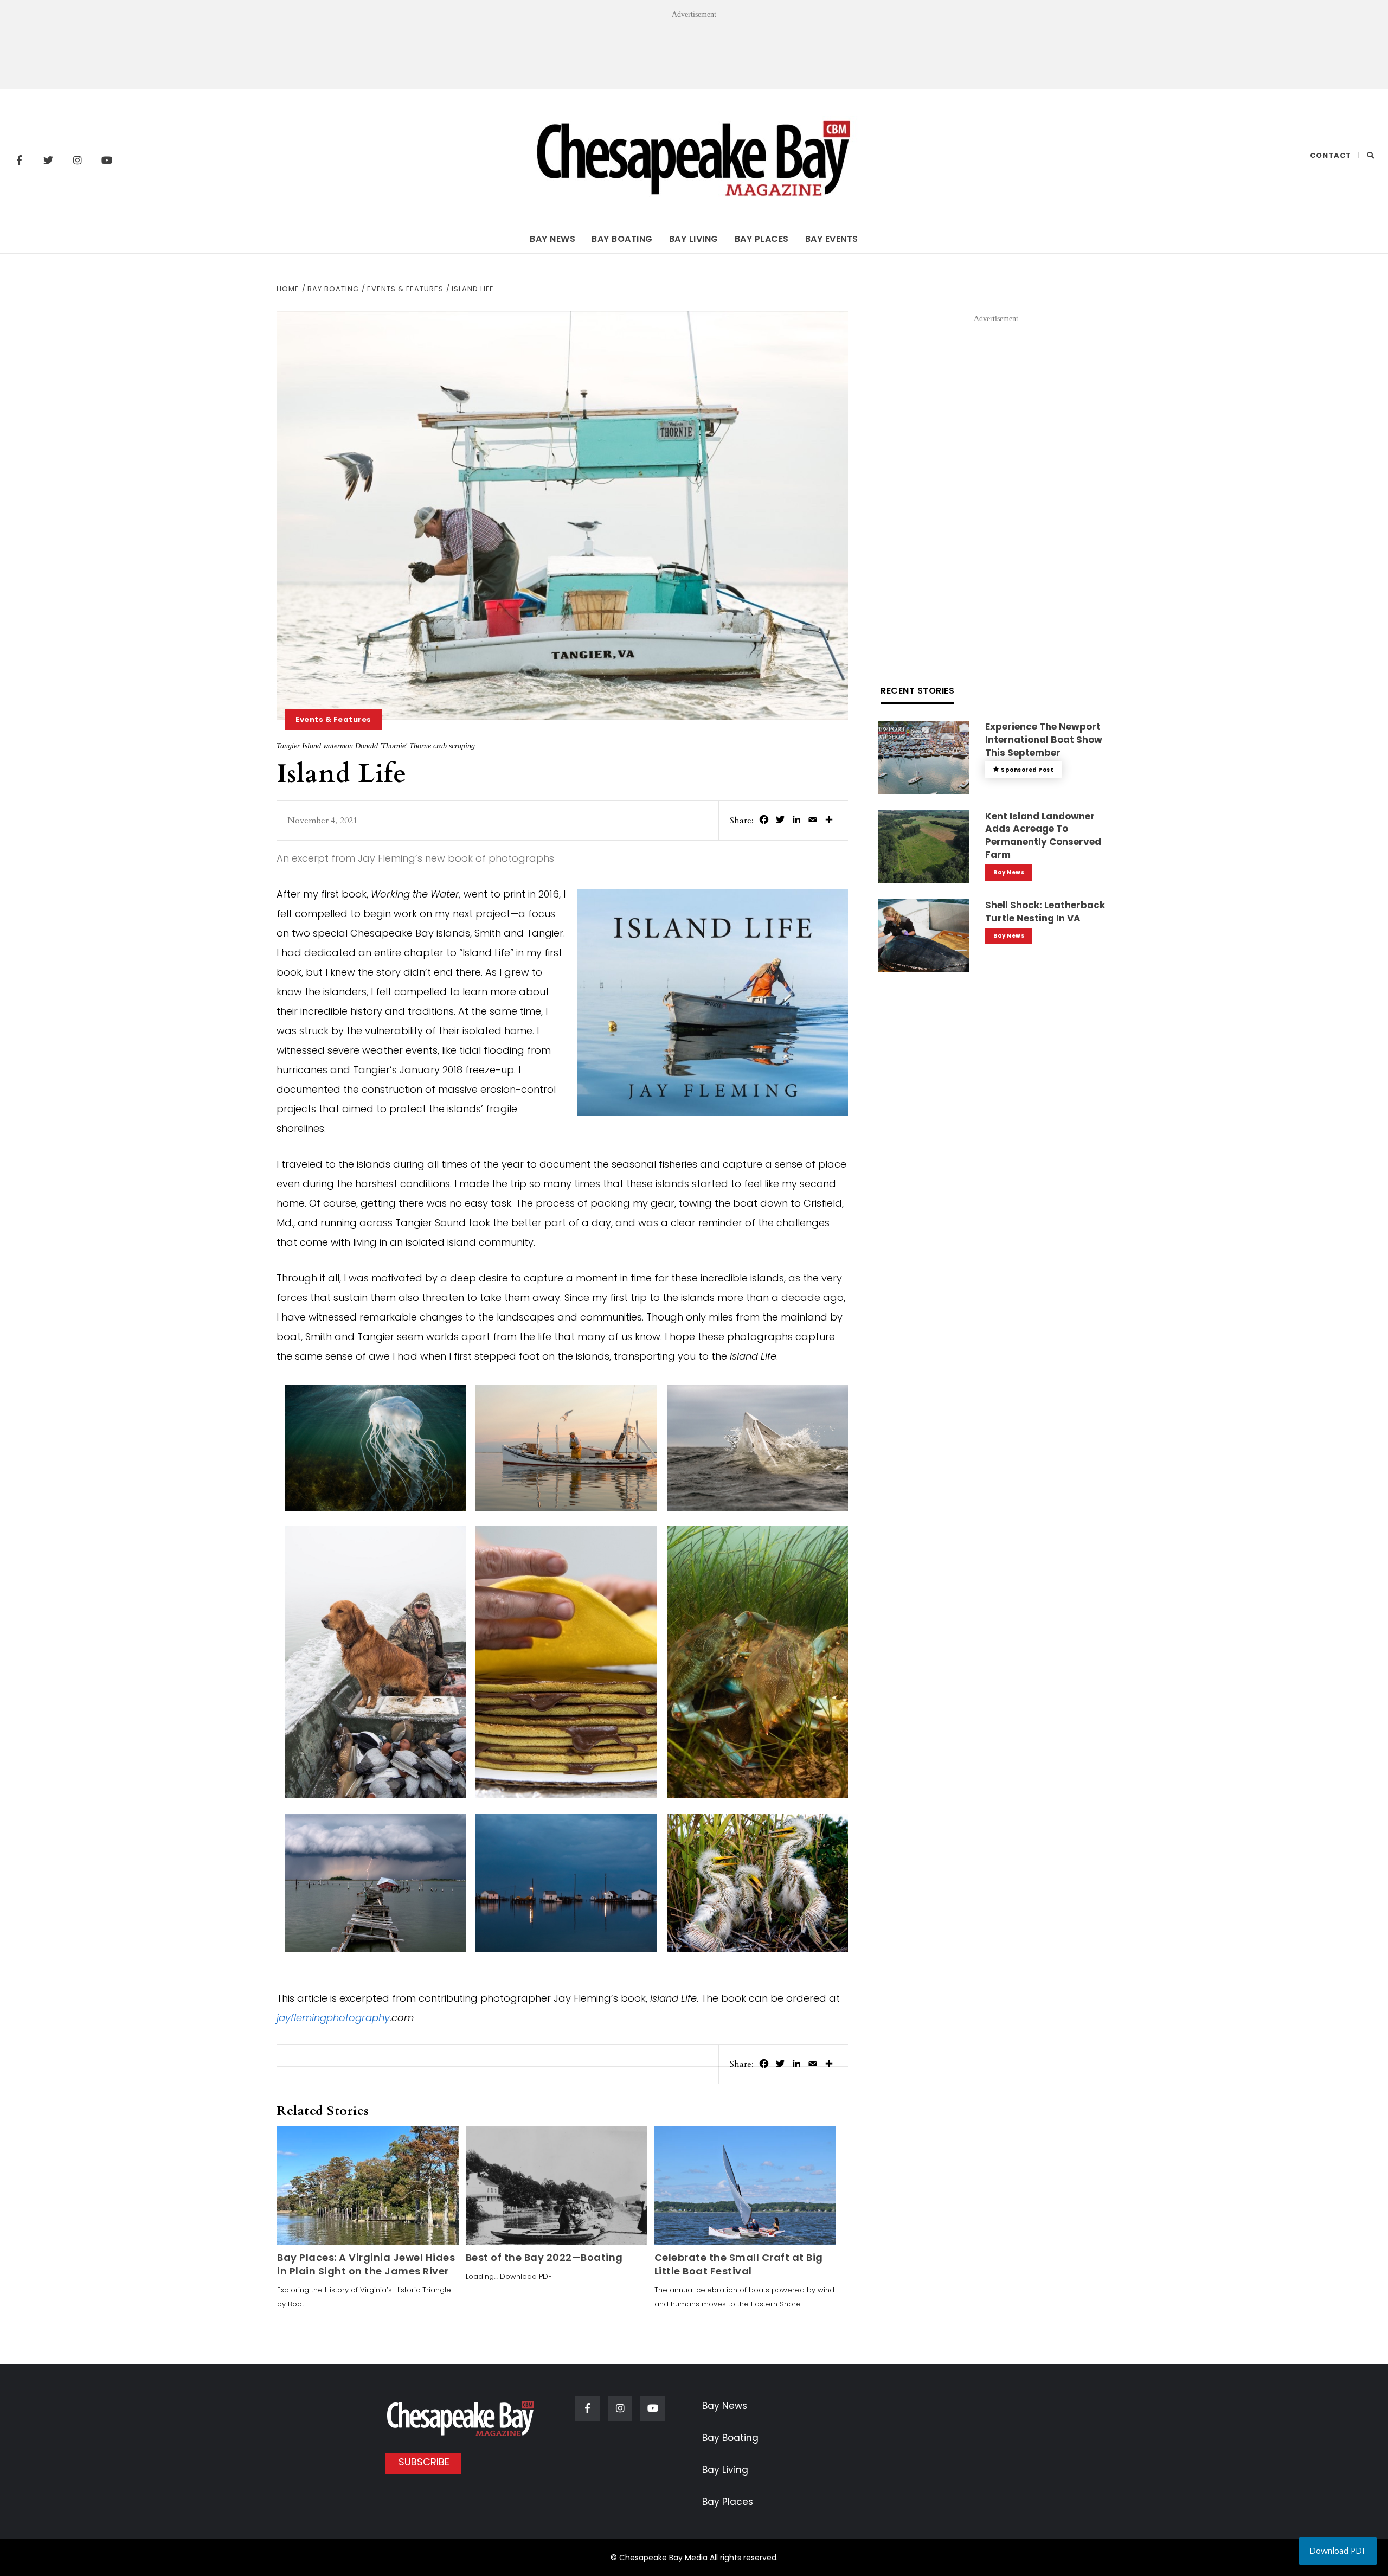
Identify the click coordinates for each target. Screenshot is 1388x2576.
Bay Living (694, 239)
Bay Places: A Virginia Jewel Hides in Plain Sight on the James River (366, 2264)
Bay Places (762, 239)
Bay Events (832, 239)
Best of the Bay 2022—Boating (544, 2257)
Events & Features (333, 719)
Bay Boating (622, 239)
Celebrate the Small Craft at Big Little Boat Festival (739, 2264)
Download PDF (1338, 2551)
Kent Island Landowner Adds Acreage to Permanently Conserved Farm (1043, 835)
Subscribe (424, 2462)
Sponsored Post (1027, 770)
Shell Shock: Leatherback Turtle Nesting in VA (1045, 912)
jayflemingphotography (333, 2018)
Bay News (552, 239)
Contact (1331, 155)
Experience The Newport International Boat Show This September (1044, 740)
